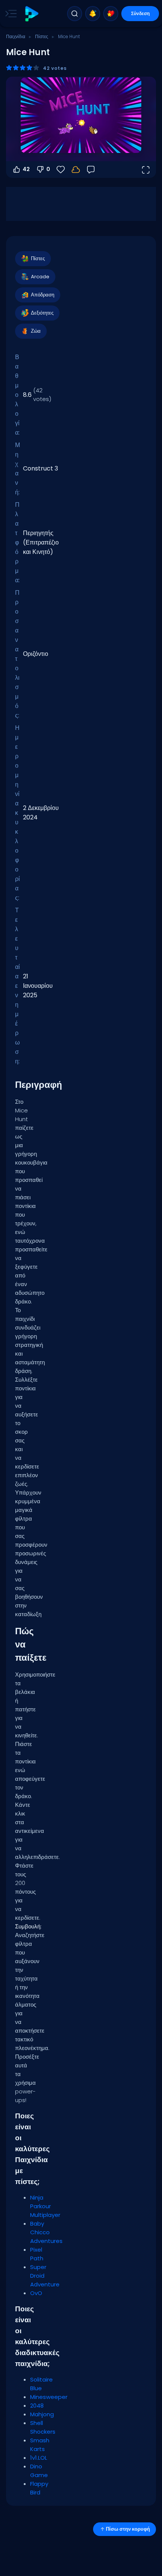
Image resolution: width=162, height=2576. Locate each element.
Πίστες (42, 36)
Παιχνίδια (16, 36)
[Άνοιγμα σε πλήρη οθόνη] (145, 170)
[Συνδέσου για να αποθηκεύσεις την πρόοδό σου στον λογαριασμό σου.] (76, 170)
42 (26, 169)
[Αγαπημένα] (111, 14)
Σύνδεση (140, 13)
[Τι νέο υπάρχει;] (93, 14)
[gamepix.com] (31, 14)
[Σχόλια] (91, 170)
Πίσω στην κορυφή (128, 2529)
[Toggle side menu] (9, 14)
